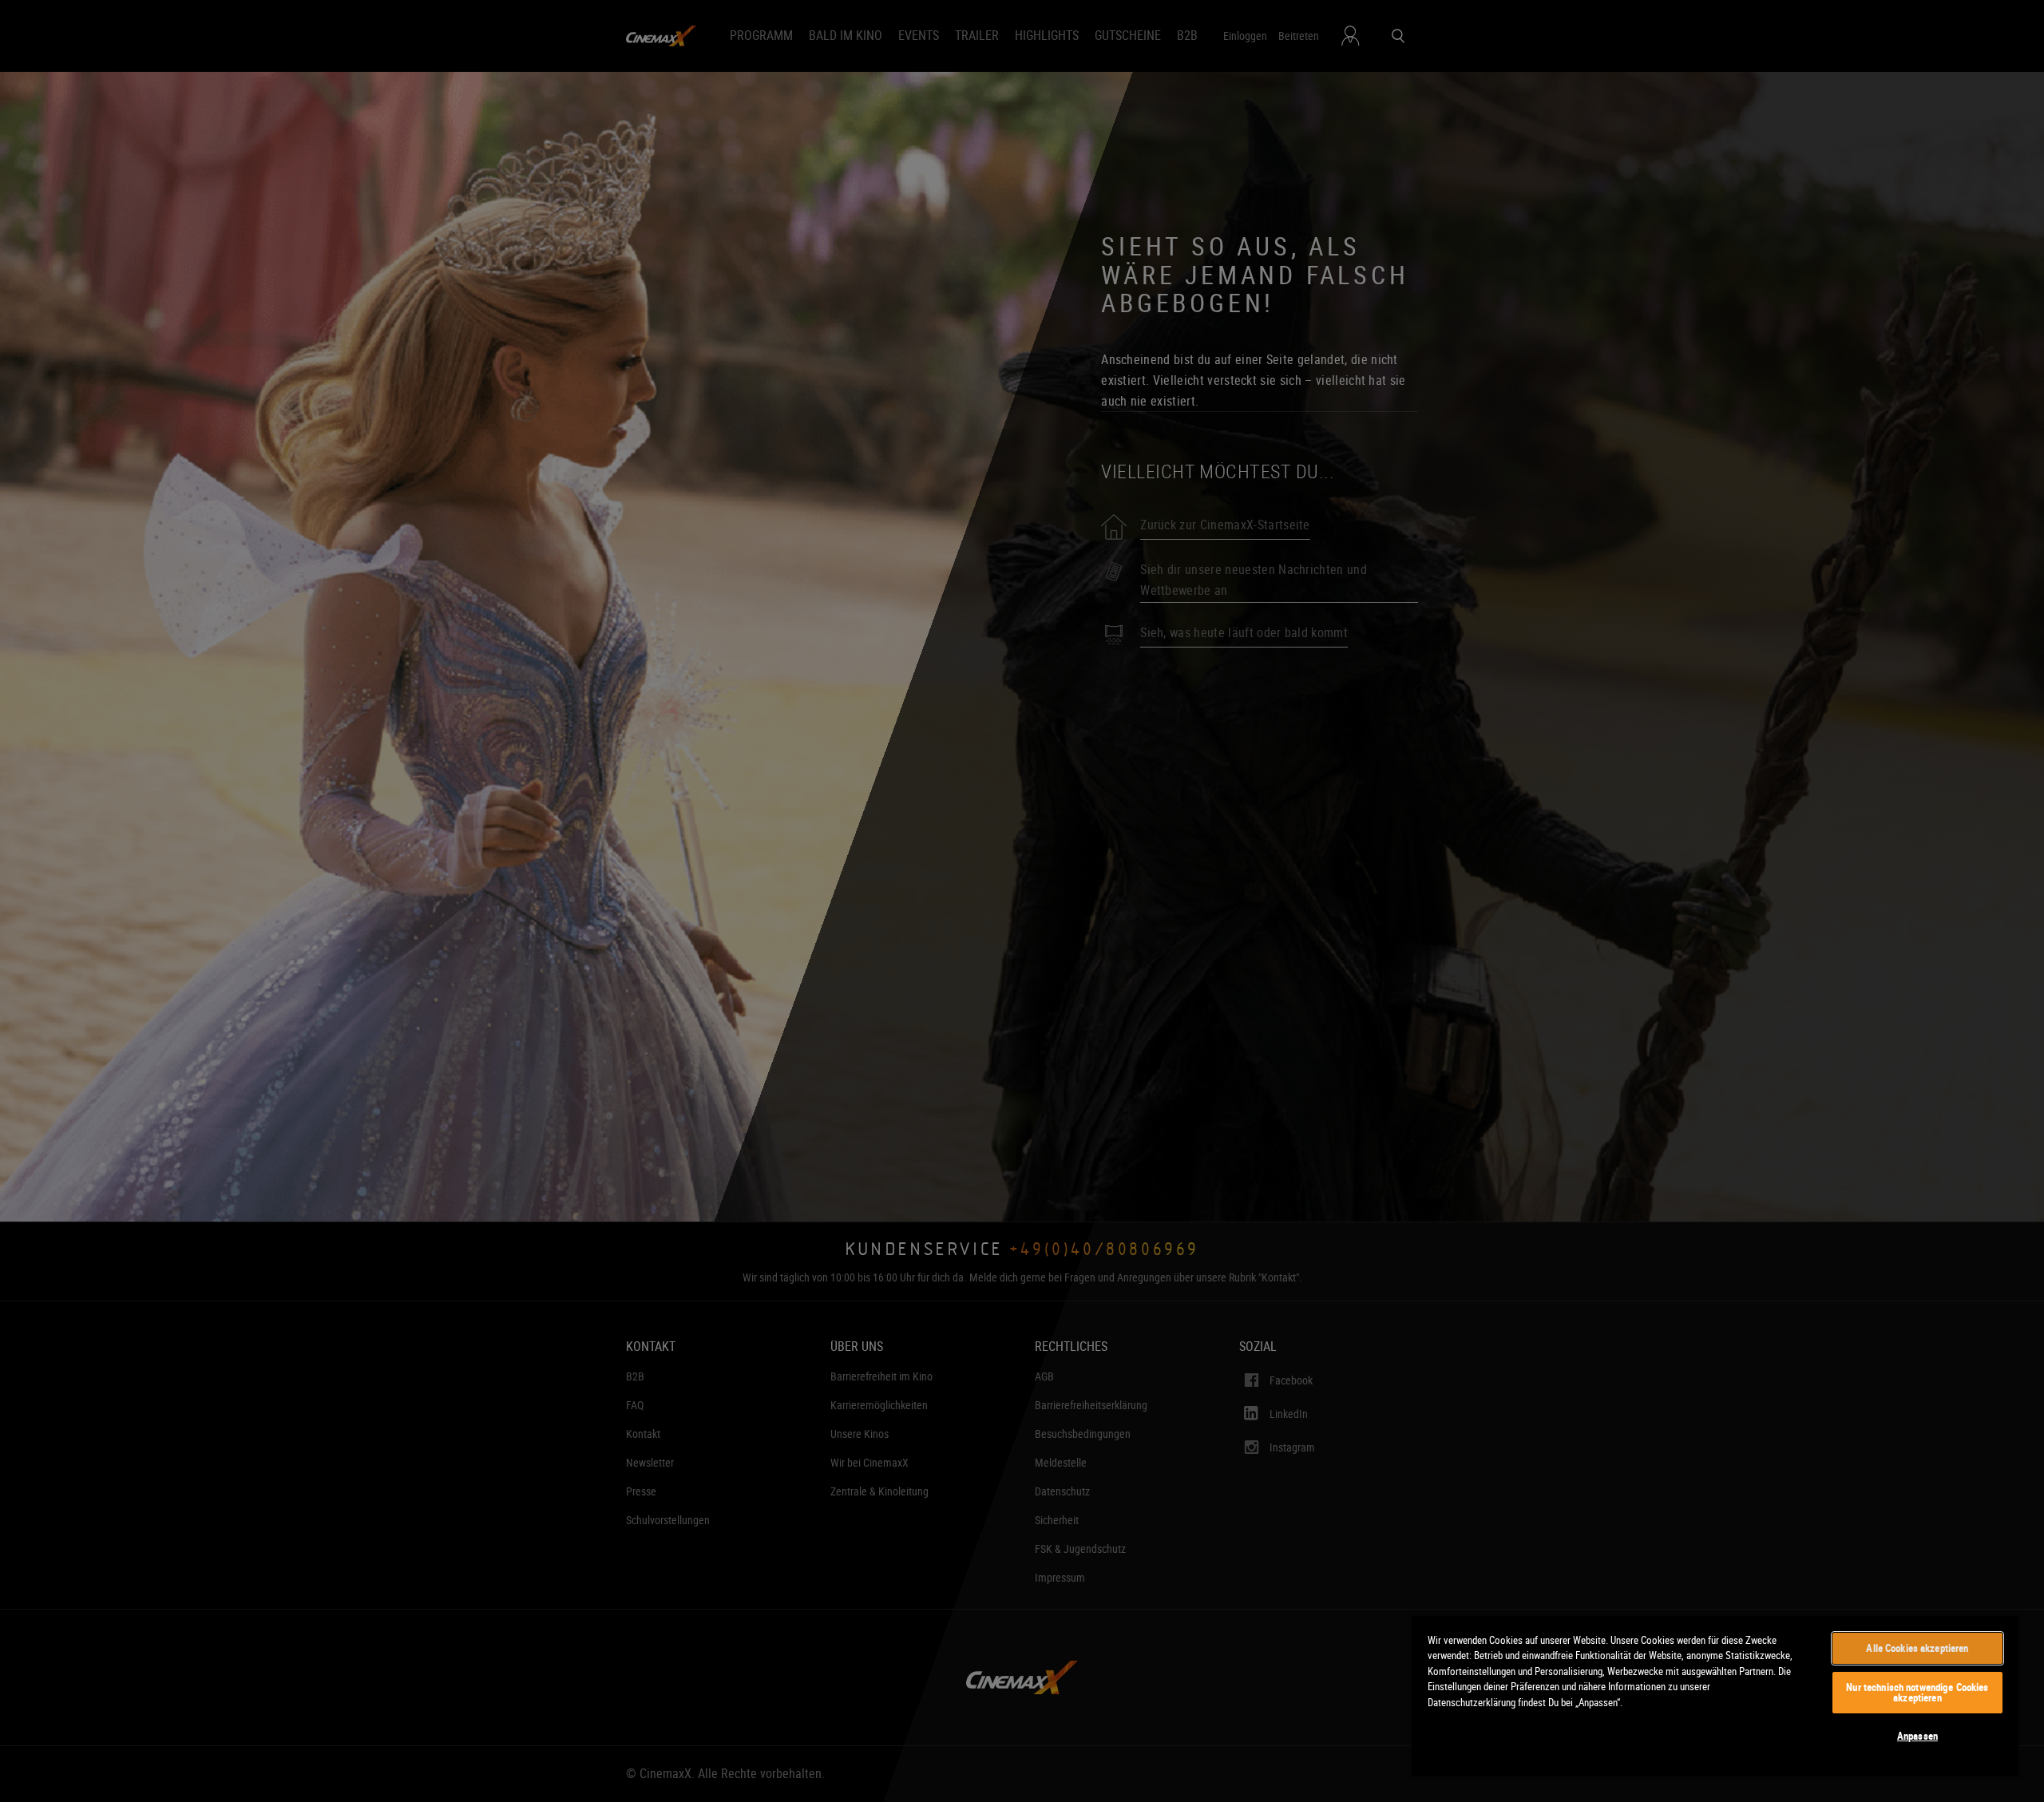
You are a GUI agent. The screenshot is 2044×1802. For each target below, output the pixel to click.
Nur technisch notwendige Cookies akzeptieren (1917, 1692)
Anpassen (1917, 1736)
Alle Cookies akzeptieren (1917, 1648)
